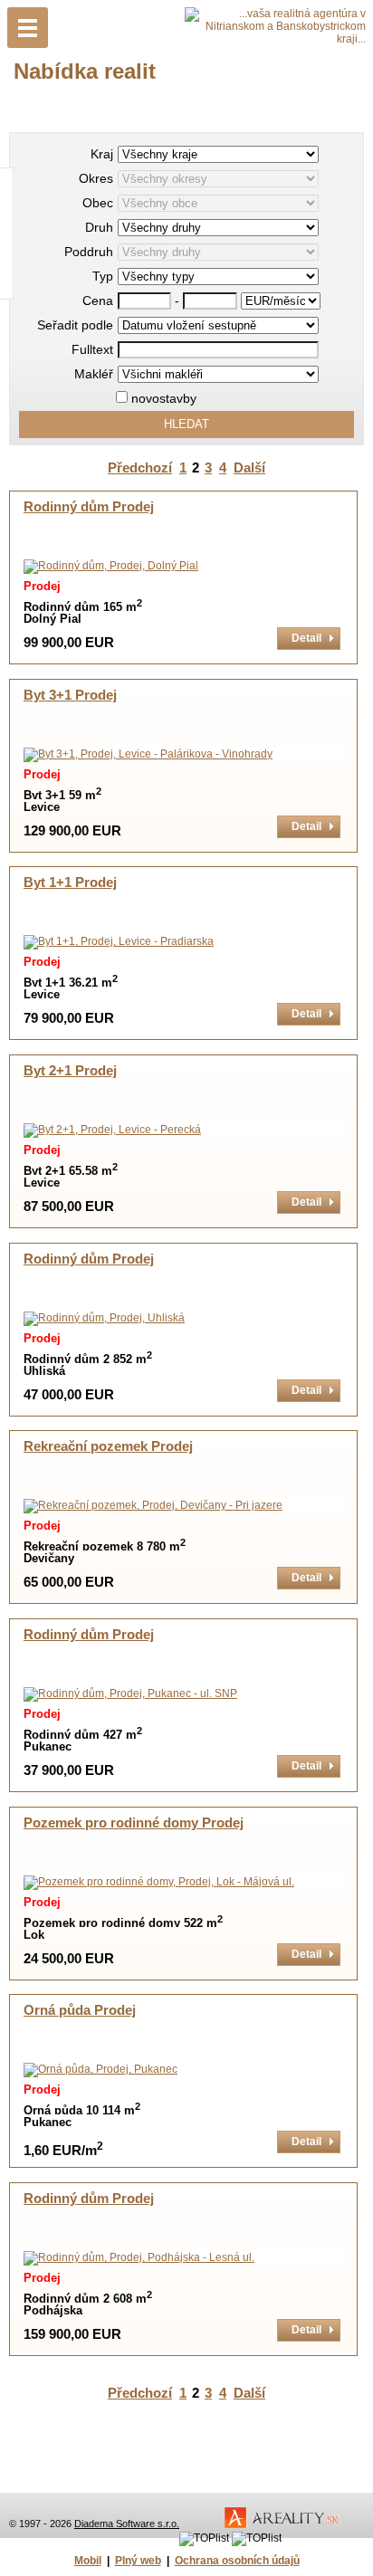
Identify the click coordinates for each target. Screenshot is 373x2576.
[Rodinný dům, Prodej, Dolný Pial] (111, 566)
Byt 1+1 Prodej (70, 883)
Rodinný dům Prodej (89, 507)
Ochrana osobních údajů (237, 2561)
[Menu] (28, 28)
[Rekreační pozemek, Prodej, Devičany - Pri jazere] (153, 1505)
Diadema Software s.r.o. (127, 2524)
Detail (306, 638)
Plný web (138, 2561)
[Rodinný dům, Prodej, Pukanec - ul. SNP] (130, 1693)
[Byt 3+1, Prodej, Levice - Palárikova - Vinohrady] (148, 754)
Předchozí (140, 468)
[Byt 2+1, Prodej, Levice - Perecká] (112, 1130)
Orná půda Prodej (80, 2010)
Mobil (88, 2561)
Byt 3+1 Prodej (70, 695)
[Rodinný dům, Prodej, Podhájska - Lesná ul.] (139, 2257)
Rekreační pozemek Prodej (108, 1446)
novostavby (162, 398)
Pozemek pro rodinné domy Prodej (134, 1823)
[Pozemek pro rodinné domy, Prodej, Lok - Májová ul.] (159, 1882)
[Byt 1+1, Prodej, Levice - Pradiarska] (119, 941)
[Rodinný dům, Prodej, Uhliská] (104, 1318)
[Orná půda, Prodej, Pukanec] (100, 2069)
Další (249, 468)
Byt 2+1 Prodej (70, 1071)
